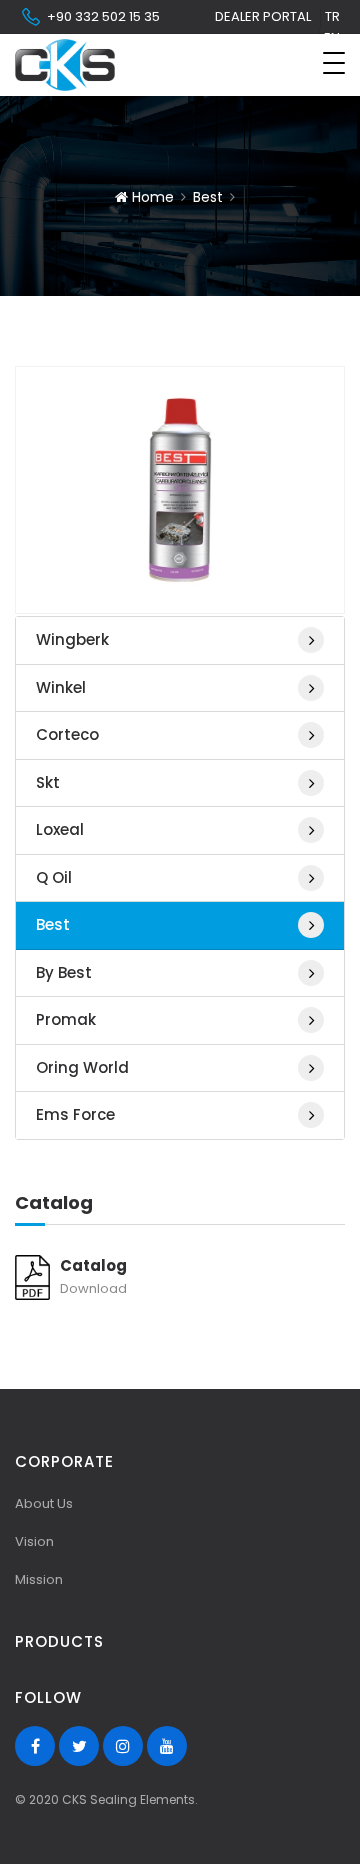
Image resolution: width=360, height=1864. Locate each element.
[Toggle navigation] (334, 63)
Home (151, 197)
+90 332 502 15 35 (103, 16)
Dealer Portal (263, 16)
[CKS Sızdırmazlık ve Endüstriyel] (65, 65)
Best (208, 197)
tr (332, 16)
